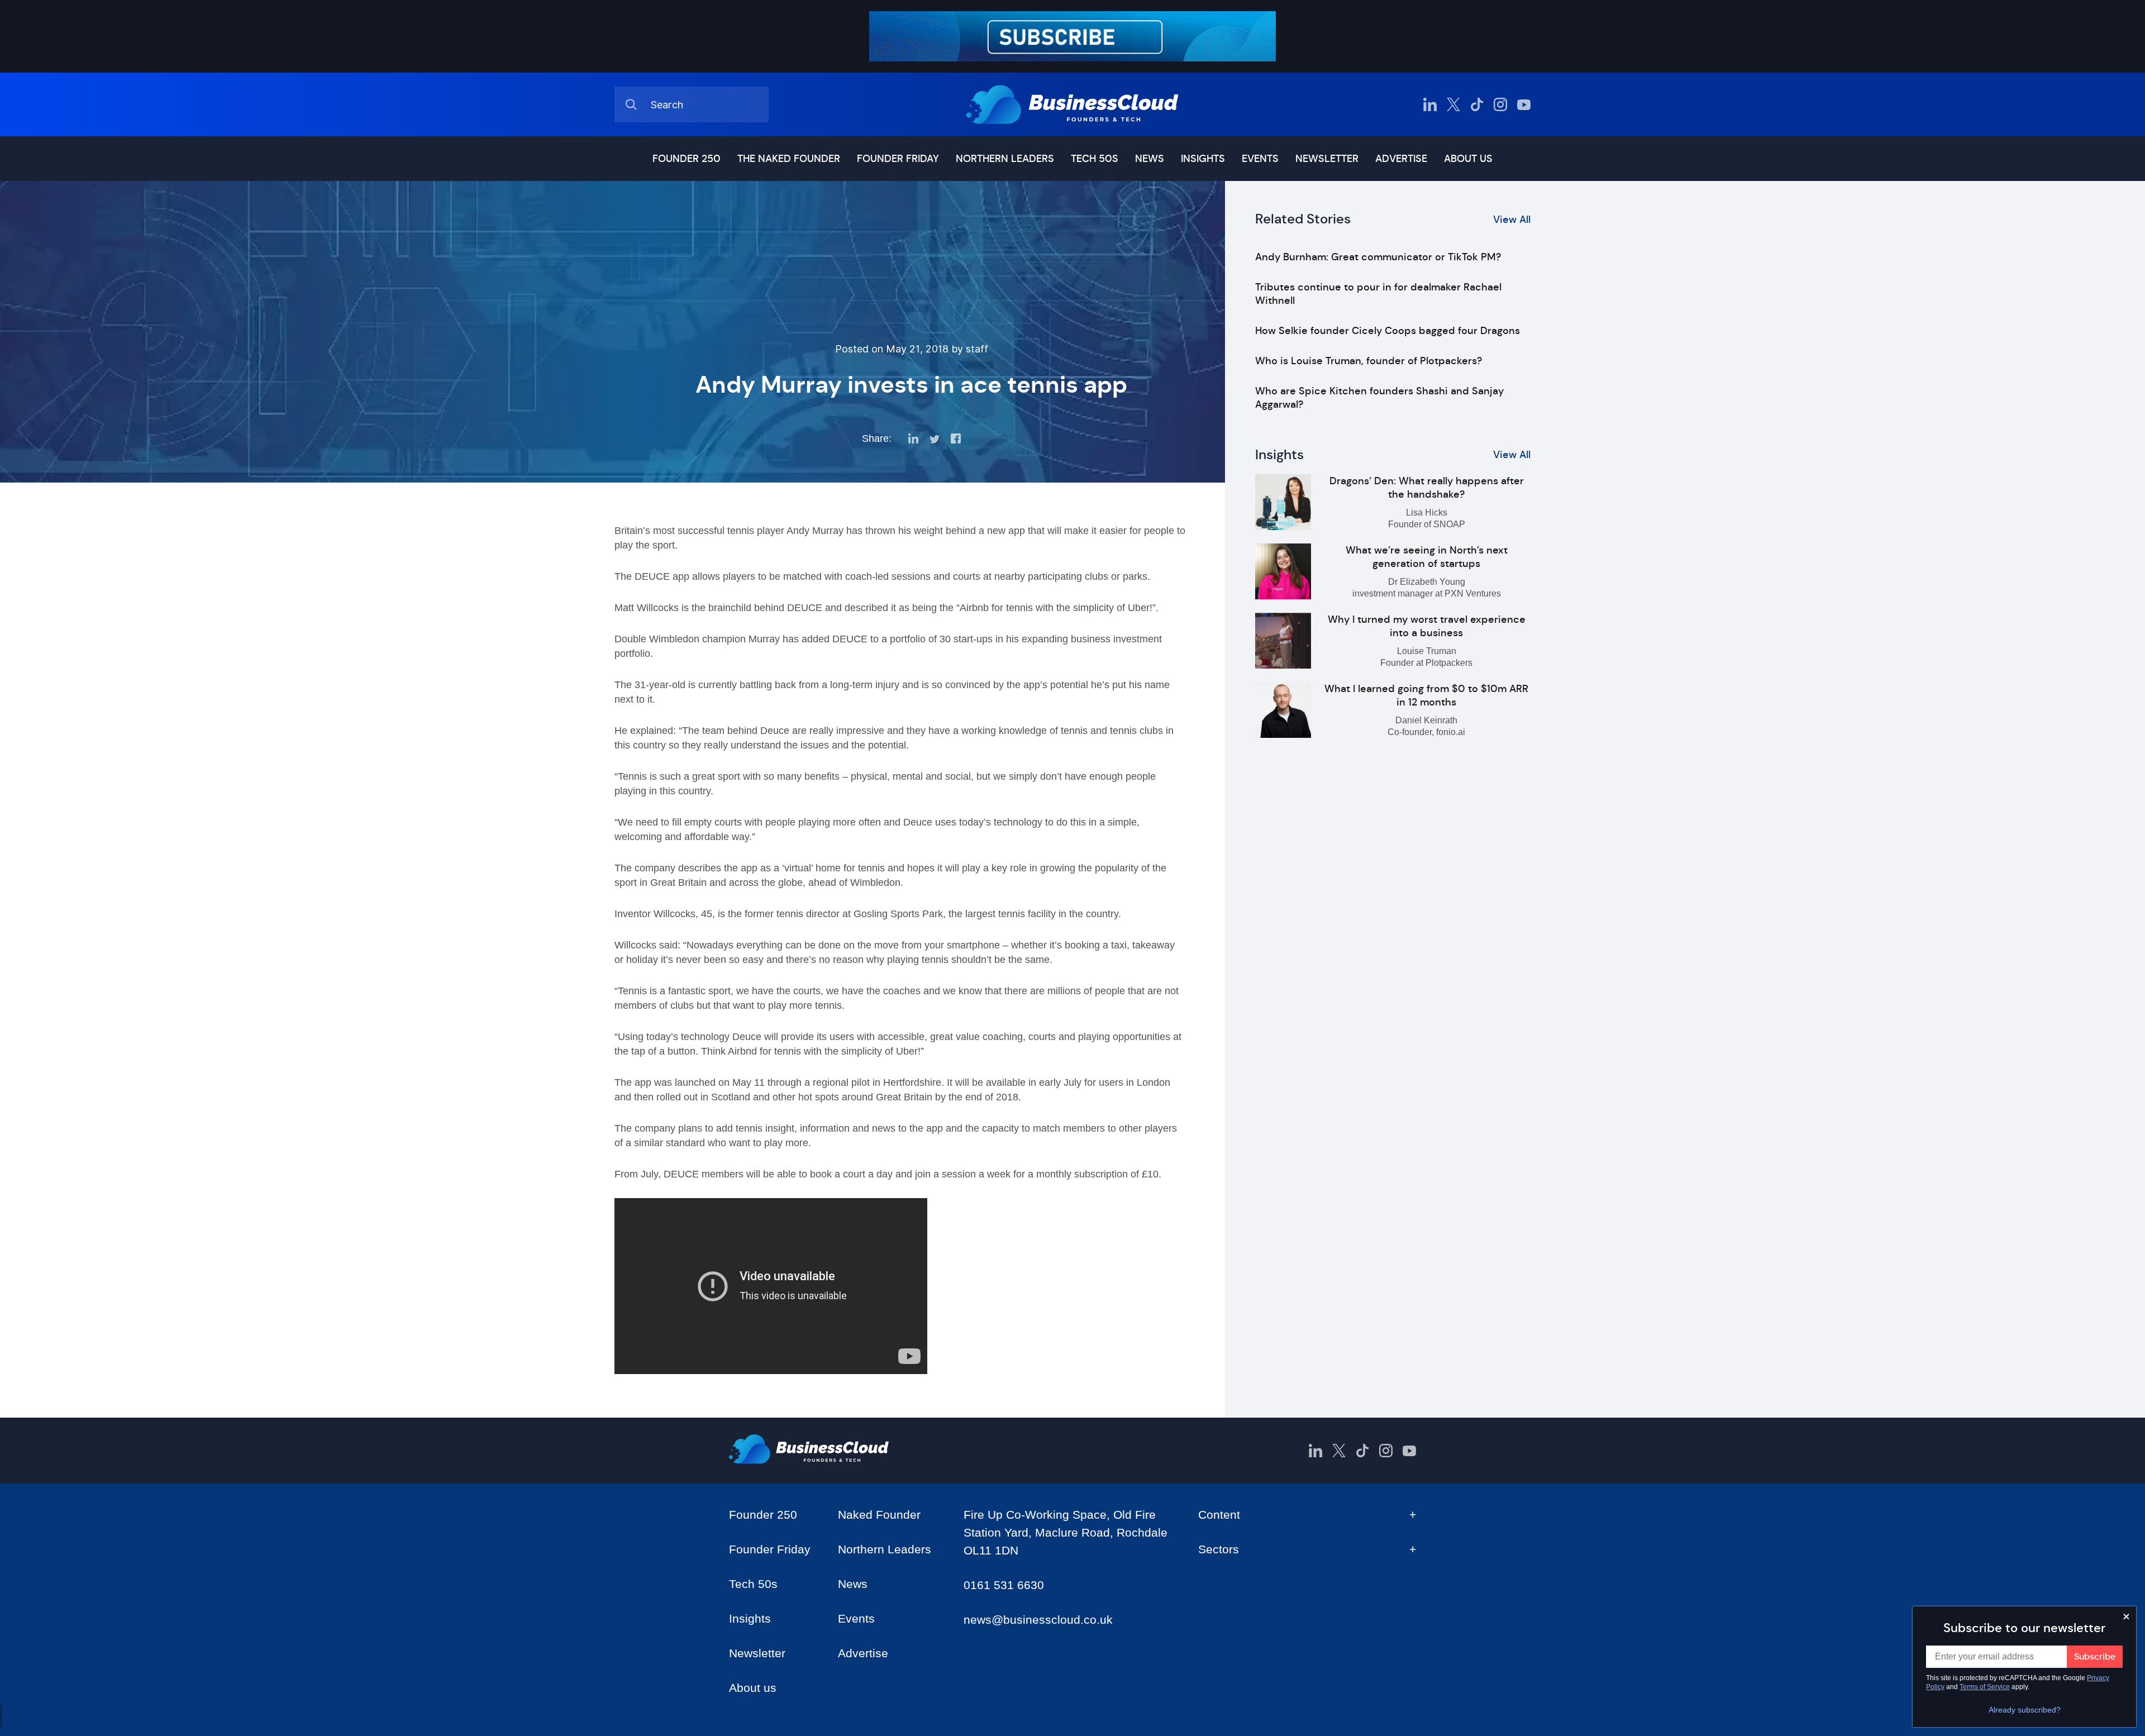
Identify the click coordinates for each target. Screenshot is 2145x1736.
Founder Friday (898, 159)
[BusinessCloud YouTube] (1524, 104)
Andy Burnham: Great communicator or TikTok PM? (1378, 257)
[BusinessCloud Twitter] (1453, 104)
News (1150, 159)
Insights (1203, 159)
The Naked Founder (789, 159)
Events (1260, 159)
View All (1512, 220)
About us (1468, 159)
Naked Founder (879, 1515)
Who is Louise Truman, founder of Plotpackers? (1369, 361)
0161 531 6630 (1004, 1585)
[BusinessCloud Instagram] (1500, 104)
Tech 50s (1095, 159)
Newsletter (1327, 159)
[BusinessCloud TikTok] (1477, 104)
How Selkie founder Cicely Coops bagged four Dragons (1388, 331)
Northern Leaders (1005, 159)
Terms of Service (1985, 1687)
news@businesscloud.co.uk (1038, 1620)
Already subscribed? (2025, 1710)
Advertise (1401, 159)
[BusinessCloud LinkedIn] (1430, 104)
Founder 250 (687, 159)
